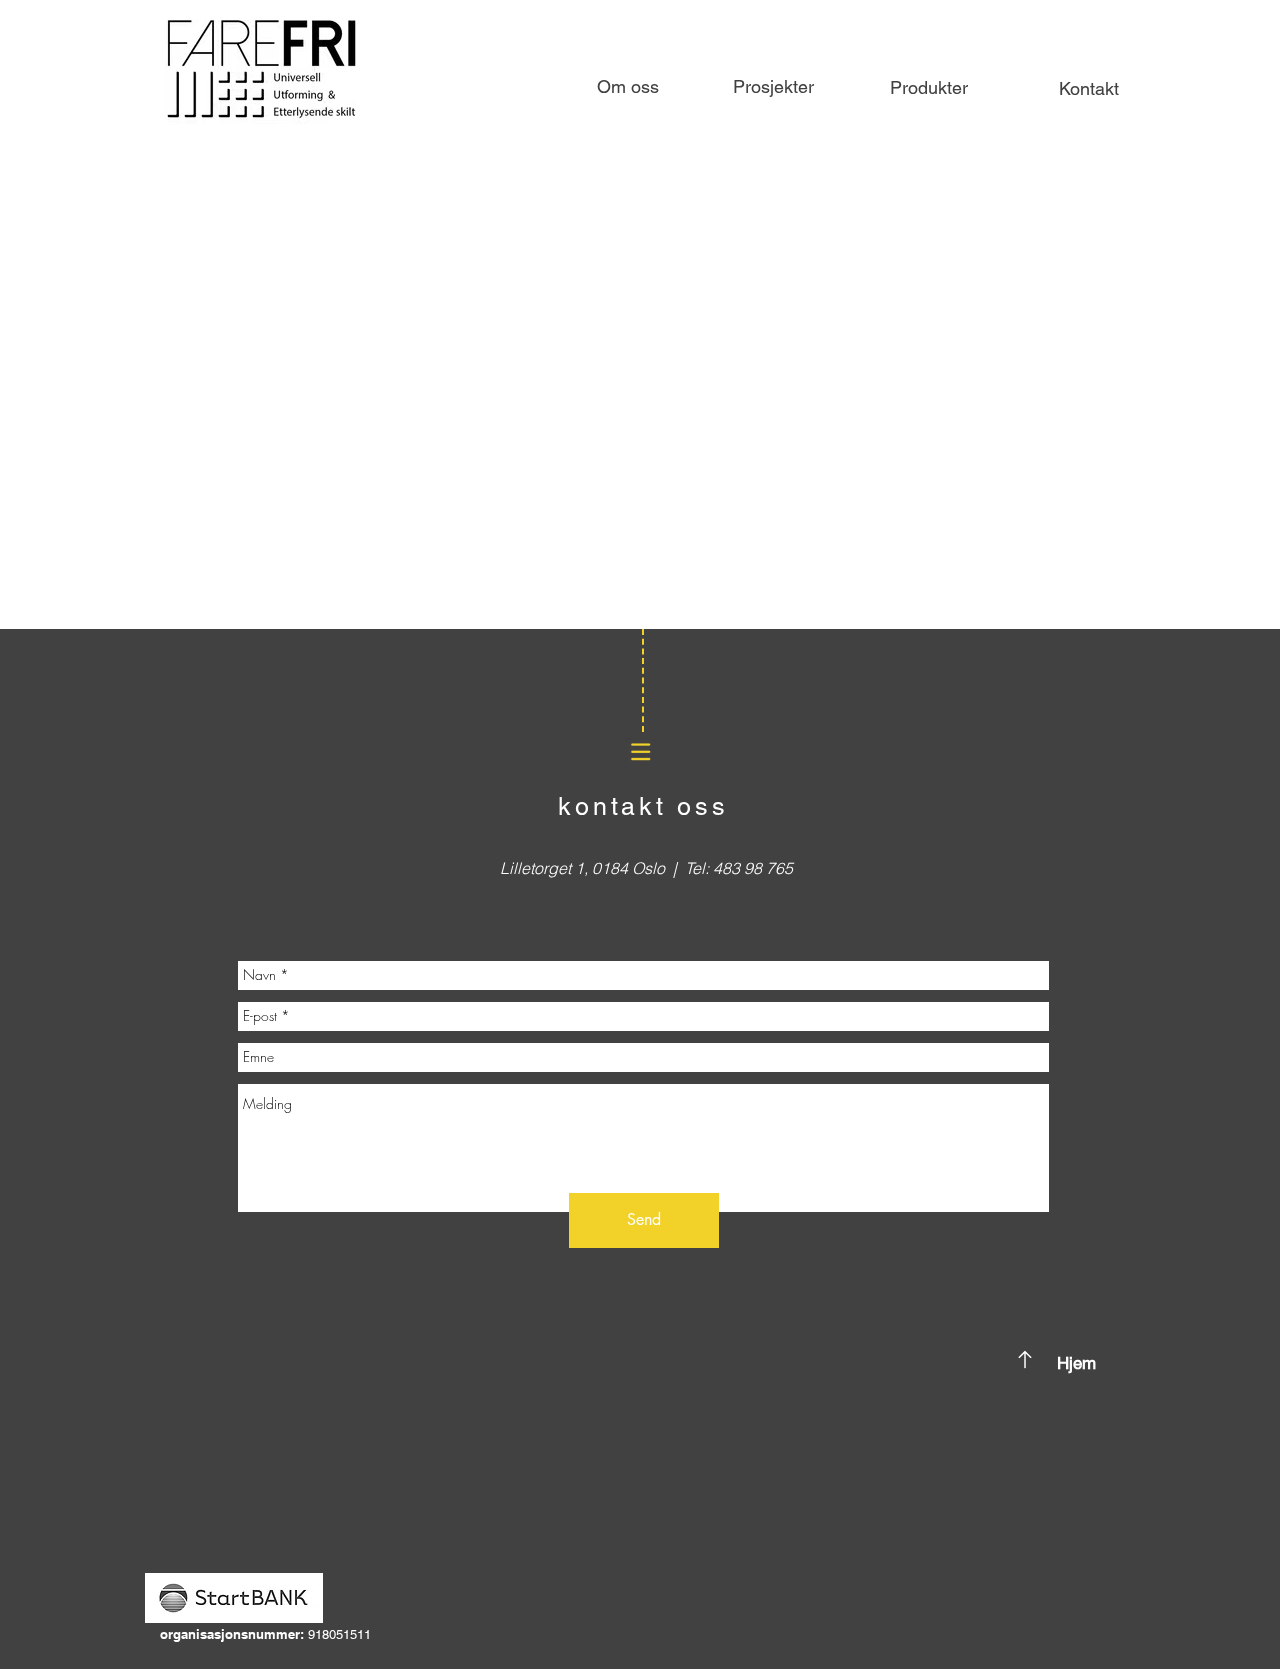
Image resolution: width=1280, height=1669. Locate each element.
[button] (929, 88)
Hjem (1076, 1363)
